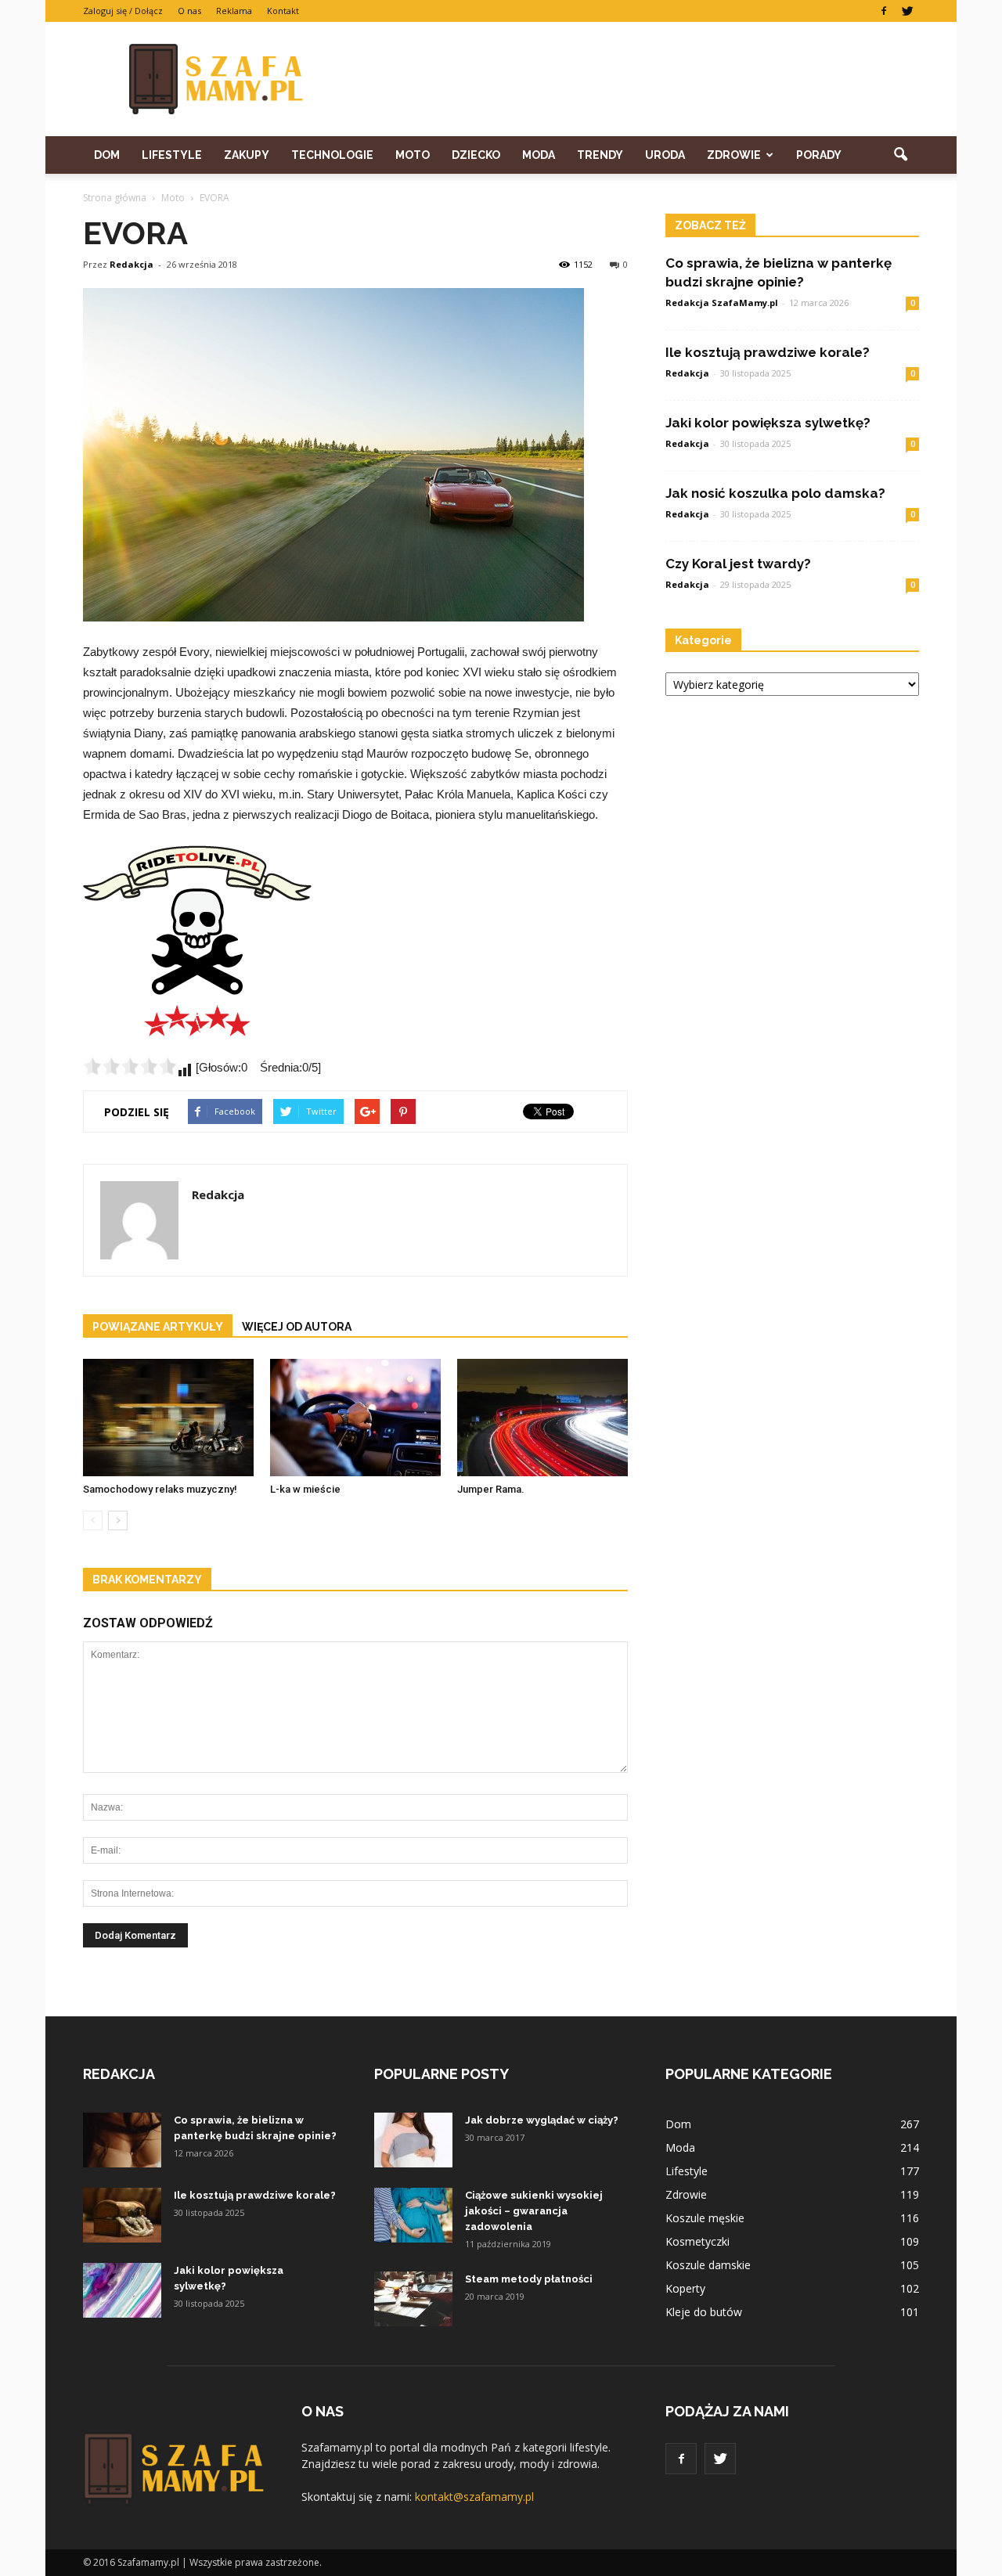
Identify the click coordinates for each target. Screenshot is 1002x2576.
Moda (539, 155)
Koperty (685, 2288)
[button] (900, 155)
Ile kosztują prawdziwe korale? (768, 352)
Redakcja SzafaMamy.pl (722, 303)
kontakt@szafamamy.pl (474, 2497)
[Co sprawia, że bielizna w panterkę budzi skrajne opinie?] (122, 2140)
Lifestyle (172, 155)
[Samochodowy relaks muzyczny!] (168, 1418)
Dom (107, 155)
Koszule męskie (705, 2218)
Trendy (600, 155)
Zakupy (247, 155)
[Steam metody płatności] (413, 2299)
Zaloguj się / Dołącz (123, 11)
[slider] (130, 1066)
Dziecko (476, 155)
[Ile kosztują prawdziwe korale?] (122, 2215)
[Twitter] (907, 11)
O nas (189, 11)
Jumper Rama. (491, 1489)
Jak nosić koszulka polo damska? (775, 493)
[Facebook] (884, 11)
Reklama (234, 11)
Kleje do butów (704, 2312)
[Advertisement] (634, 79)
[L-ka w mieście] (355, 1418)
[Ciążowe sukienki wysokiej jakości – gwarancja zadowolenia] (413, 2215)
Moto (413, 155)
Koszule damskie (708, 2265)
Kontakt (283, 11)
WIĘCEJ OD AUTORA (297, 1327)
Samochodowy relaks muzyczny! (160, 1489)
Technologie (332, 155)
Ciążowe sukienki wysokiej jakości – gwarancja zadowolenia (534, 2211)
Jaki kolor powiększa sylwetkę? (768, 423)
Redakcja (132, 264)
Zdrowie (734, 155)
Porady (819, 155)
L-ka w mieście (305, 1489)
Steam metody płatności (529, 2279)
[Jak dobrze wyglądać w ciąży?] (413, 2140)
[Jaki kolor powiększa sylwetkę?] (122, 2290)
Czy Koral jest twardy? (738, 564)
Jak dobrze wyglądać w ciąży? (542, 2120)
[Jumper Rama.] (542, 1418)
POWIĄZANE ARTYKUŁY (158, 1327)
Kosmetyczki (697, 2241)
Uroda (665, 155)
